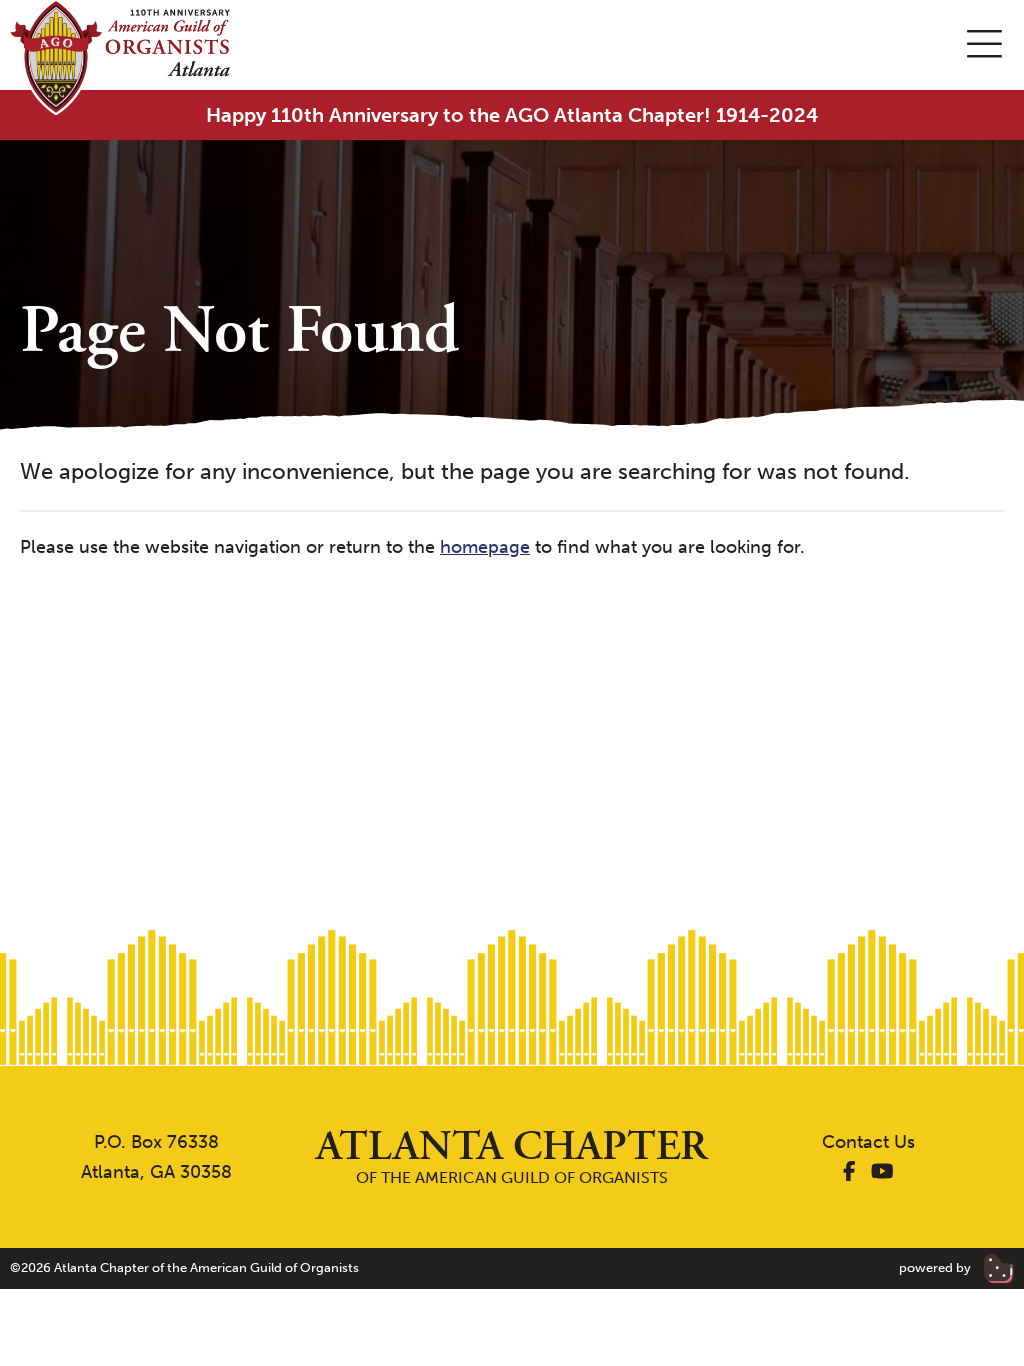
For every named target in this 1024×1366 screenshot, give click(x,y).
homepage (485, 547)
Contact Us (868, 1142)
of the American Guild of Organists (512, 1156)
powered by (936, 1267)
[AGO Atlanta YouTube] (882, 1172)
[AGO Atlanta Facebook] (849, 1172)
